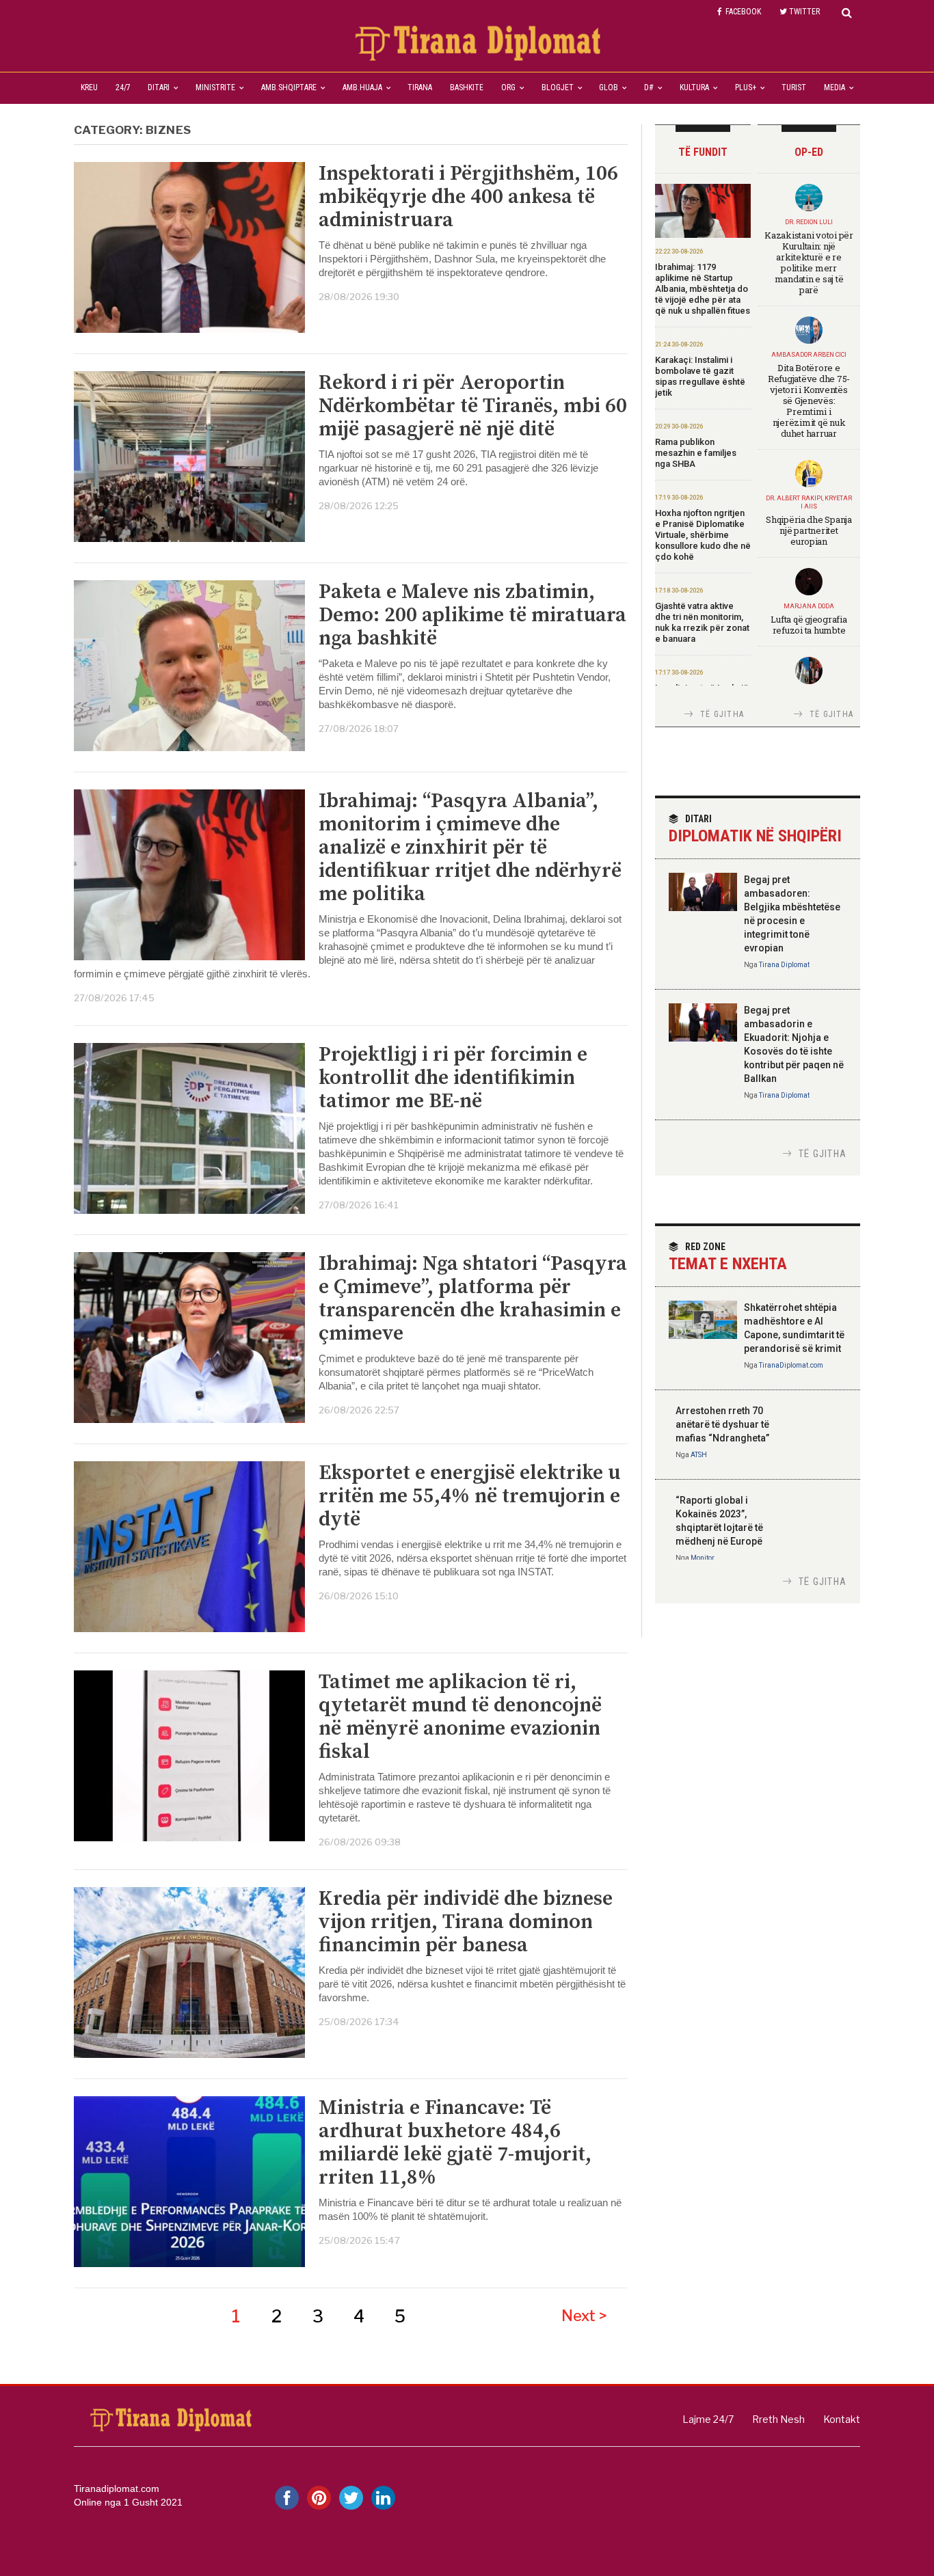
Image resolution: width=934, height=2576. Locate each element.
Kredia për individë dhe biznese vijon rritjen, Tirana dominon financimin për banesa (466, 1922)
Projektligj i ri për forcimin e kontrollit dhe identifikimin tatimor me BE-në (453, 1078)
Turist (794, 87)
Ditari (159, 87)
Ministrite (215, 87)
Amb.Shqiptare (289, 87)
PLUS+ (746, 87)
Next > (584, 2316)
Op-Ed (809, 152)
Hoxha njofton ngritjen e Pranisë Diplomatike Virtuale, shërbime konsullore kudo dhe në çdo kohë (703, 535)
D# (649, 87)
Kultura (694, 87)
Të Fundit (703, 152)
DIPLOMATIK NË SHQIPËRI (755, 829)
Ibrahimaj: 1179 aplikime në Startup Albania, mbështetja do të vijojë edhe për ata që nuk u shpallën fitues (703, 289)
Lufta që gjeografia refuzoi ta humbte (809, 625)
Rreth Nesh (778, 2419)
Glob (609, 87)
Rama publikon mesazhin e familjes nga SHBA (696, 453)
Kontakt (842, 2419)
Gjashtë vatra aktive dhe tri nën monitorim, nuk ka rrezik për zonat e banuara (702, 622)
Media (835, 87)
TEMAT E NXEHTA (728, 1257)
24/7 (123, 87)
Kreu (89, 87)
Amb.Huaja (362, 87)
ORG (508, 87)
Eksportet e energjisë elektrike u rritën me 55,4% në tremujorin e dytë (469, 1496)
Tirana (420, 87)
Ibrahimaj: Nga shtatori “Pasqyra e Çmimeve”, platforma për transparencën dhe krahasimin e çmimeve (473, 1299)
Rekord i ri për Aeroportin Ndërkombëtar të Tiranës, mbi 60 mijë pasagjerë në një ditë (473, 406)
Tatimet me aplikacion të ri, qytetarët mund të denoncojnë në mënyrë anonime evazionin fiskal (460, 1717)
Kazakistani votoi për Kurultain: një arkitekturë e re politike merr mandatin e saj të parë (809, 262)
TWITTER (804, 12)
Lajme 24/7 (708, 2419)
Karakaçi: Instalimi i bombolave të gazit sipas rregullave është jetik (700, 376)
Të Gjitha (722, 714)
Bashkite (467, 87)
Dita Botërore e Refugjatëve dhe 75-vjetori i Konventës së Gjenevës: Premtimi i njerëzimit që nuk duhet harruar (809, 401)
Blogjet (558, 87)
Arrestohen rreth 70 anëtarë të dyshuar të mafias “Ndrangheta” (722, 1424)
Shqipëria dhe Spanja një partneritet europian (809, 530)
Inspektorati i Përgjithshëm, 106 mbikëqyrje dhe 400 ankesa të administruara (468, 197)
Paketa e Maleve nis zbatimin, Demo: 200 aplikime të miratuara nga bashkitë (472, 615)
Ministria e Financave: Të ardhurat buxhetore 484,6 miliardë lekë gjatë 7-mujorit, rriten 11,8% (455, 2143)
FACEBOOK (743, 12)
